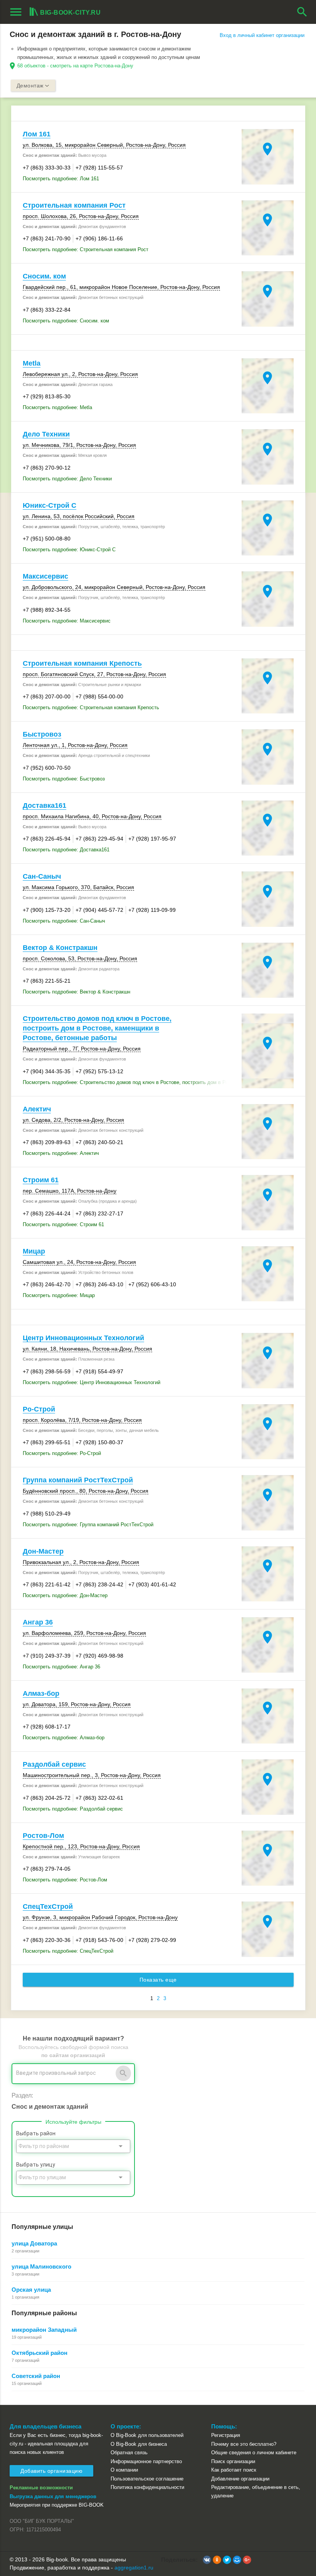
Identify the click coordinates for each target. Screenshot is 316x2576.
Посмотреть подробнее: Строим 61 (63, 1224)
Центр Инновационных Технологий (83, 1338)
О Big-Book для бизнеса (139, 2444)
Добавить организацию (51, 2471)
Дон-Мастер (43, 1551)
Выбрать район (36, 2133)
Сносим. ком (44, 276)
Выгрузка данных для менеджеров (53, 2496)
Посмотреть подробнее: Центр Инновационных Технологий (92, 1382)
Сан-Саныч (42, 876)
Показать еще (158, 1980)
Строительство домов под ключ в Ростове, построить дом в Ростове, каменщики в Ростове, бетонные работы (97, 1028)
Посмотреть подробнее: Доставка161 (66, 850)
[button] (207, 2560)
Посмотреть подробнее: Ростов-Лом (65, 1880)
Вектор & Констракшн (60, 948)
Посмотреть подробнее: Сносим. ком (66, 321)
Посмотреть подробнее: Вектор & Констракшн (76, 992)
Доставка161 (45, 806)
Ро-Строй (39, 1409)
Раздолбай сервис (54, 1764)
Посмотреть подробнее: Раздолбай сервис (73, 1809)
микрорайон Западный (44, 2330)
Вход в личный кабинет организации (262, 35)
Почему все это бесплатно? (244, 2444)
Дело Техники (46, 434)
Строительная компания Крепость (82, 663)
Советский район (36, 2376)
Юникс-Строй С (50, 505)
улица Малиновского (41, 2266)
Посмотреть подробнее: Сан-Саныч (64, 921)
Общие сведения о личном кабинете (254, 2453)
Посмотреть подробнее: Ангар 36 (61, 1667)
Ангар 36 (38, 1622)
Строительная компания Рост (74, 205)
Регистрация (226, 2435)
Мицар (34, 1251)
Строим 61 (41, 1180)
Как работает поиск (234, 2470)
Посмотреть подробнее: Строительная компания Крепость (91, 707)
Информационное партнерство (146, 2461)
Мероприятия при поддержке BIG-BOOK (57, 2505)
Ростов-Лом (43, 1836)
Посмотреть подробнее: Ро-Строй (62, 1453)
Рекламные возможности (41, 2488)
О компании (124, 2470)
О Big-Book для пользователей (147, 2435)
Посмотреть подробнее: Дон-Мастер (65, 1595)
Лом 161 (37, 134)
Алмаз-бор (41, 1693)
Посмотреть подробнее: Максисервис (67, 621)
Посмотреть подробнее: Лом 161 (61, 179)
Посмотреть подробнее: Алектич (61, 1153)
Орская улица (31, 2290)
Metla (32, 363)
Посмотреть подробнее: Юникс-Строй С (69, 550)
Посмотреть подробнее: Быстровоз (64, 779)
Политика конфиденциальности (147, 2487)
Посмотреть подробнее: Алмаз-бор (64, 1738)
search (302, 12)
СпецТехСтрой (48, 1906)
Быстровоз (42, 734)
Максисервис (45, 576)
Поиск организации (233, 2461)
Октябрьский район (39, 2353)
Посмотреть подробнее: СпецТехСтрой (68, 1951)
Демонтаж (30, 86)
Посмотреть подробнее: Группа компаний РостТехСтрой (88, 1525)
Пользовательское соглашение (147, 2479)
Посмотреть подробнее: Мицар (59, 1295)
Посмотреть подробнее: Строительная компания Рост (86, 249)
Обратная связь (129, 2453)
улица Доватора (34, 2243)
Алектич (37, 1109)
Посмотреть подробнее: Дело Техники (67, 479)
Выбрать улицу (36, 2165)
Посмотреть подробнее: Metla (57, 407)
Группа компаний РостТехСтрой (78, 1480)
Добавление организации (240, 2479)
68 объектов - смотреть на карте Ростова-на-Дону (75, 66)
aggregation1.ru (134, 2568)
